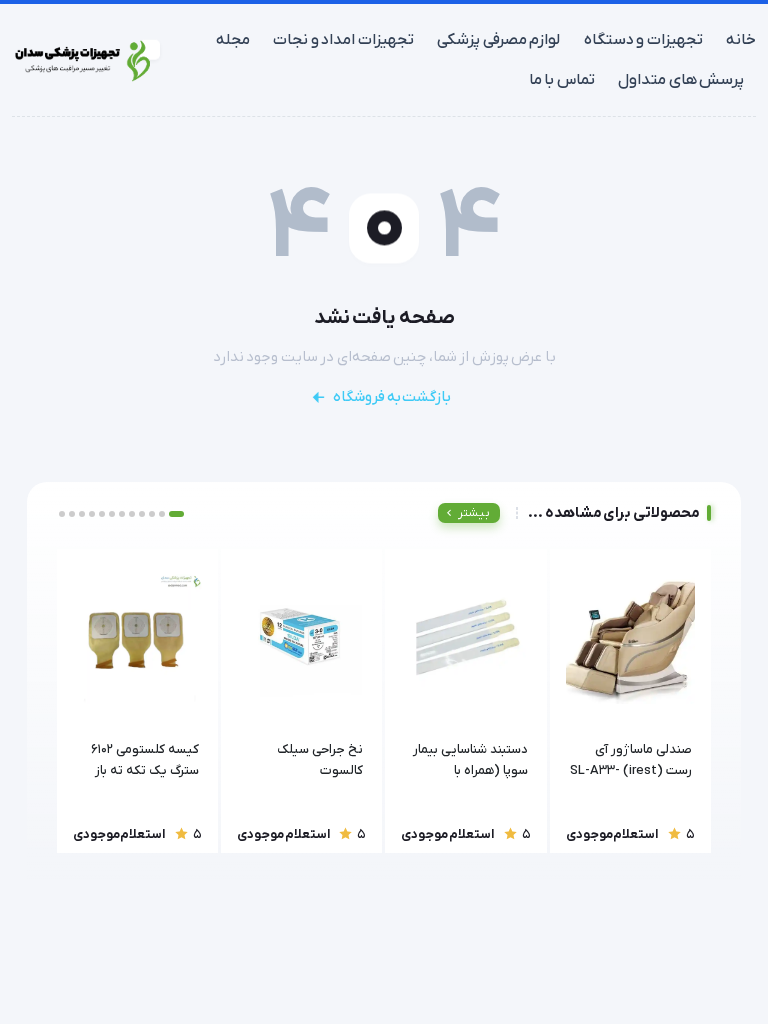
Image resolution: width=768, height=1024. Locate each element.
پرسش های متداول (681, 80)
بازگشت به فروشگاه (392, 397)
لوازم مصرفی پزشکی (498, 40)
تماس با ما (562, 80)
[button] (176, 514)
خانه (741, 40)
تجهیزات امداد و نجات (343, 40)
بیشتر (474, 513)
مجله (233, 40)
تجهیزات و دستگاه (643, 40)
